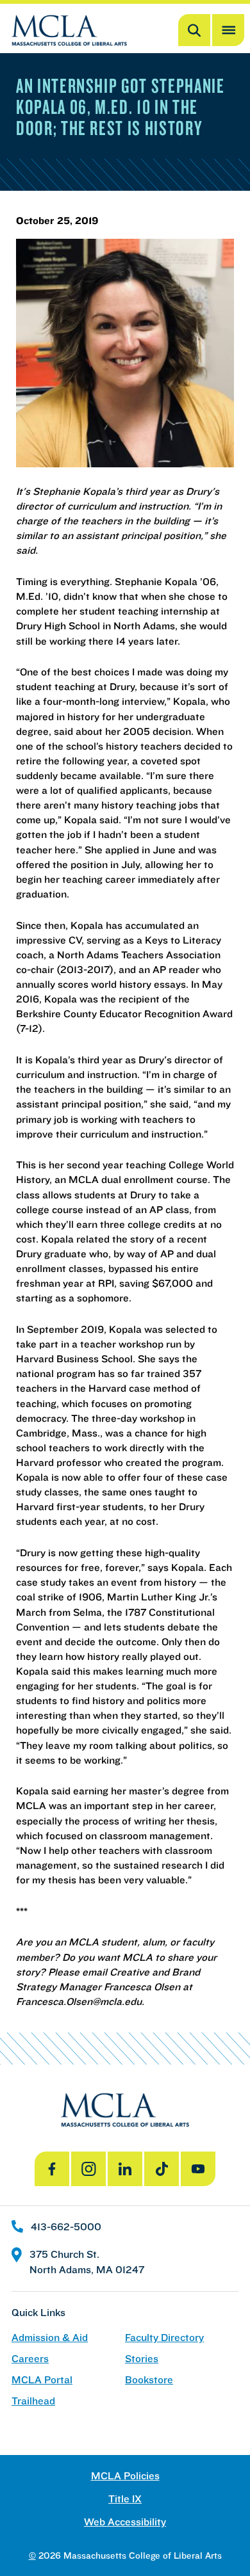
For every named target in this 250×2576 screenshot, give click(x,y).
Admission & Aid (50, 2338)
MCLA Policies (125, 2476)
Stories (142, 2359)
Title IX (125, 2499)
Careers (30, 2359)
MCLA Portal (42, 2380)
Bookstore (149, 2380)
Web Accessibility (125, 2522)
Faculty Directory (164, 2338)
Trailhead (33, 2401)
